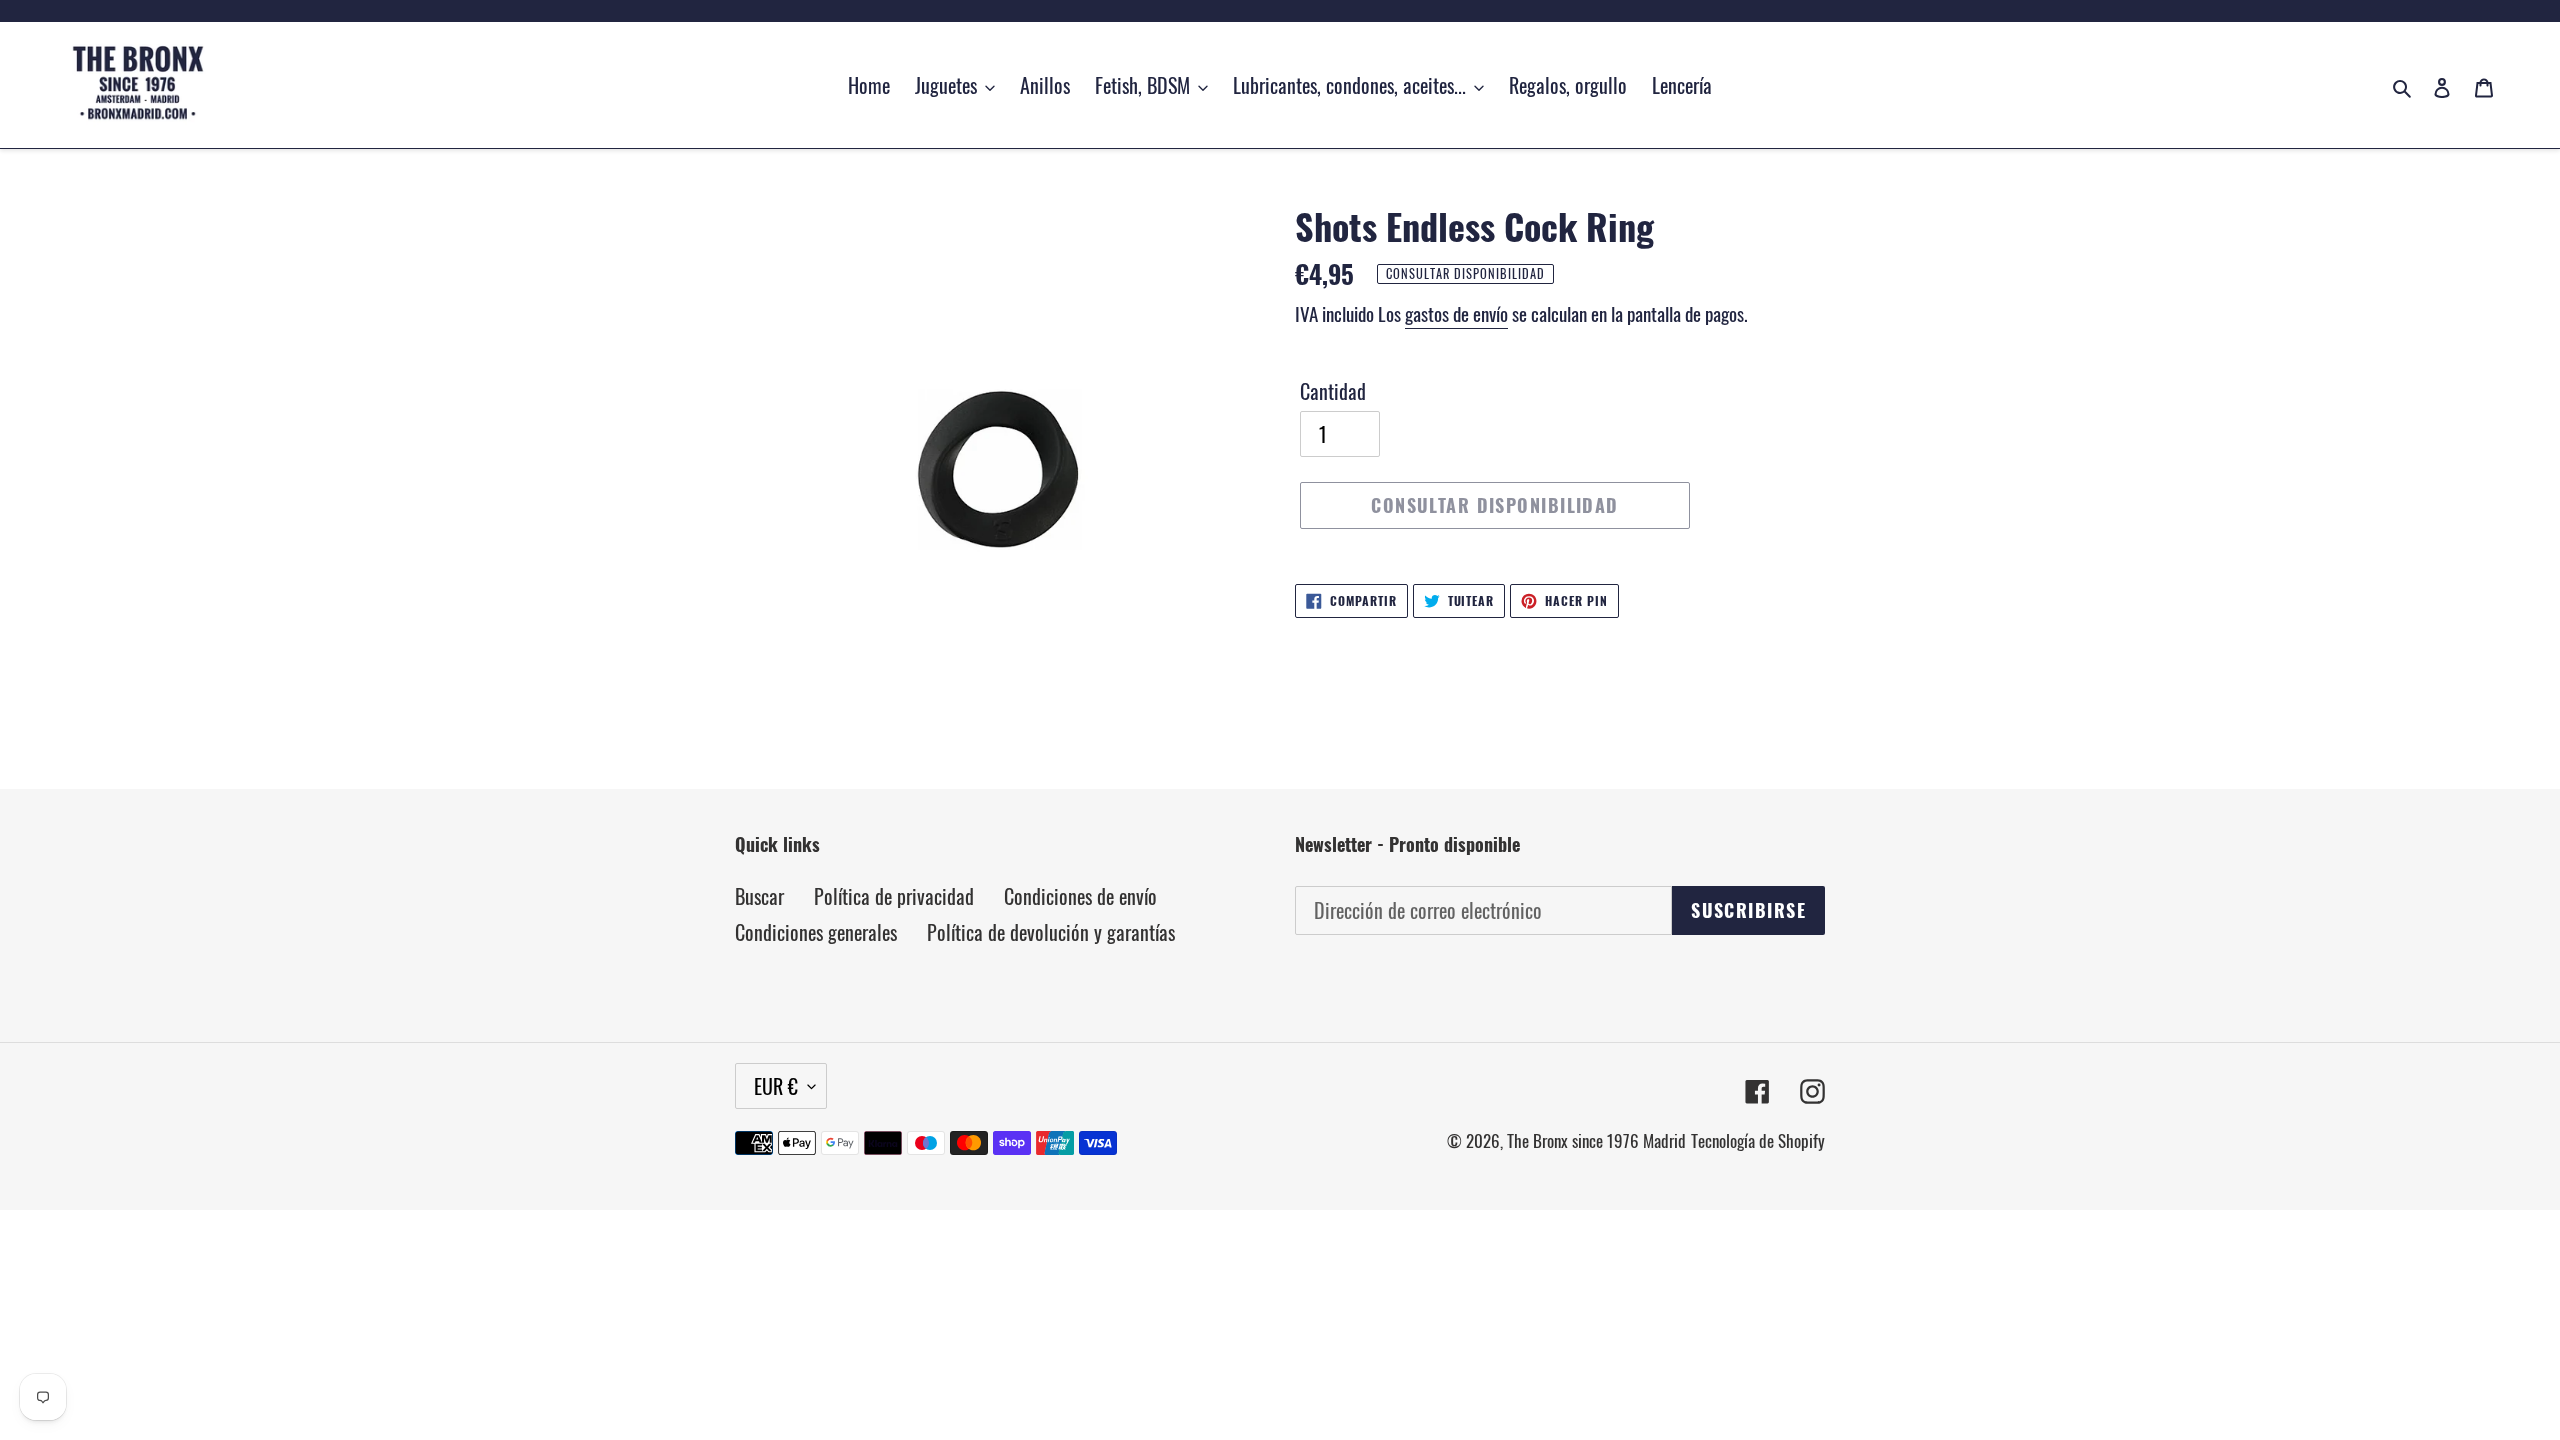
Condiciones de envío (1080, 896)
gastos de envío (1456, 313)
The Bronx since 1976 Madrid (1596, 1140)
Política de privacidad (894, 896)
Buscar (759, 896)
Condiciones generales (816, 932)
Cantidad (1333, 391)
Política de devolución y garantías (1051, 932)
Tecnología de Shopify (1758, 1140)
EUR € (776, 1086)
